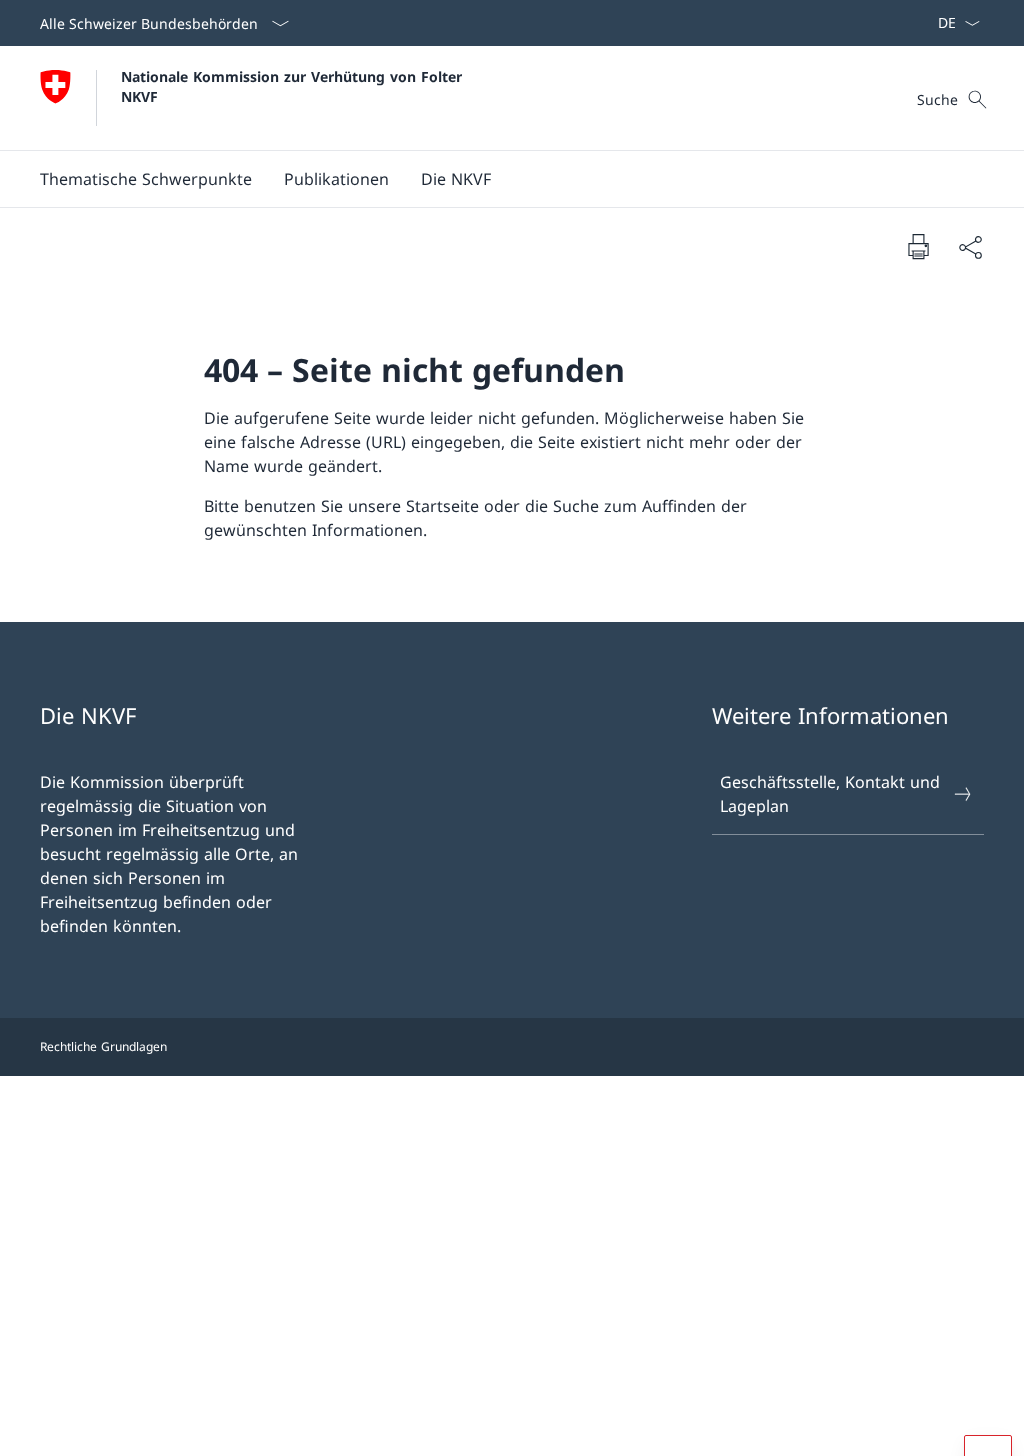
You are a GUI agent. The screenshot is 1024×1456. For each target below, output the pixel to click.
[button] (146, 179)
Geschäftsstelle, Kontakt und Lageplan (830, 794)
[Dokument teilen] (970, 247)
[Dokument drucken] (918, 246)
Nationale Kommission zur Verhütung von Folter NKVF (294, 86)
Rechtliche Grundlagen (103, 1046)
